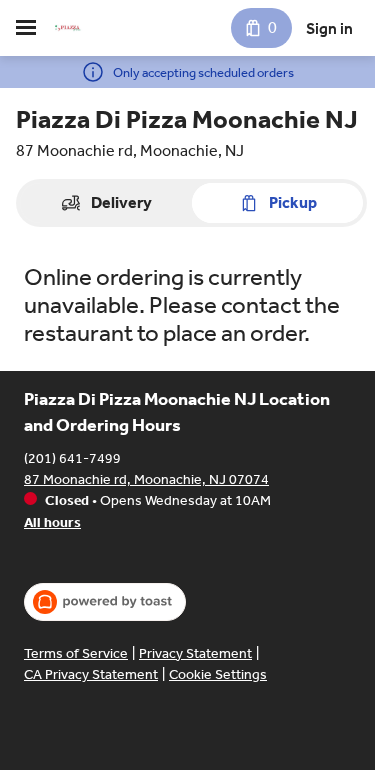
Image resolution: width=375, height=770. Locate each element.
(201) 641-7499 (72, 458)
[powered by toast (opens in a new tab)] (105, 602)
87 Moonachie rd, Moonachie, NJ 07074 (146, 479)
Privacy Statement (195, 653)
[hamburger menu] (26, 28)
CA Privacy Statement (91, 674)
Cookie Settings (218, 674)
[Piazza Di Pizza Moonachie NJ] (68, 28)
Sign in (329, 28)
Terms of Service (76, 653)
